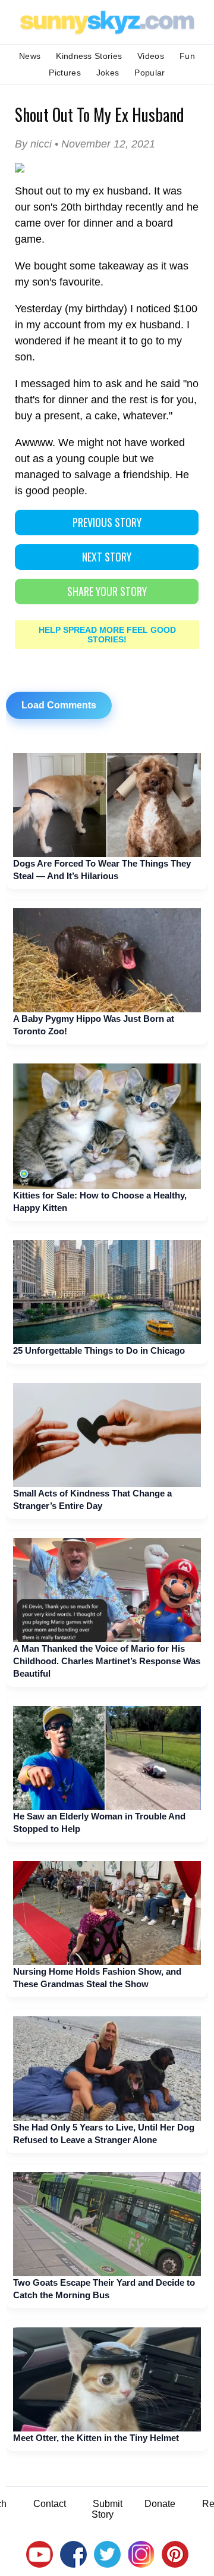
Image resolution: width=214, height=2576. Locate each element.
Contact (50, 2504)
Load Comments (59, 705)
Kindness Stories (89, 56)
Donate (160, 2504)
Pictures (64, 73)
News (30, 56)
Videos (151, 56)
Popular (150, 73)
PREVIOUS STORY (107, 522)
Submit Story (107, 2509)
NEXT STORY (107, 557)
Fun (187, 56)
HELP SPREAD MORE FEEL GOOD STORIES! (107, 635)
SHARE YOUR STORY (107, 591)
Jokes (108, 73)
